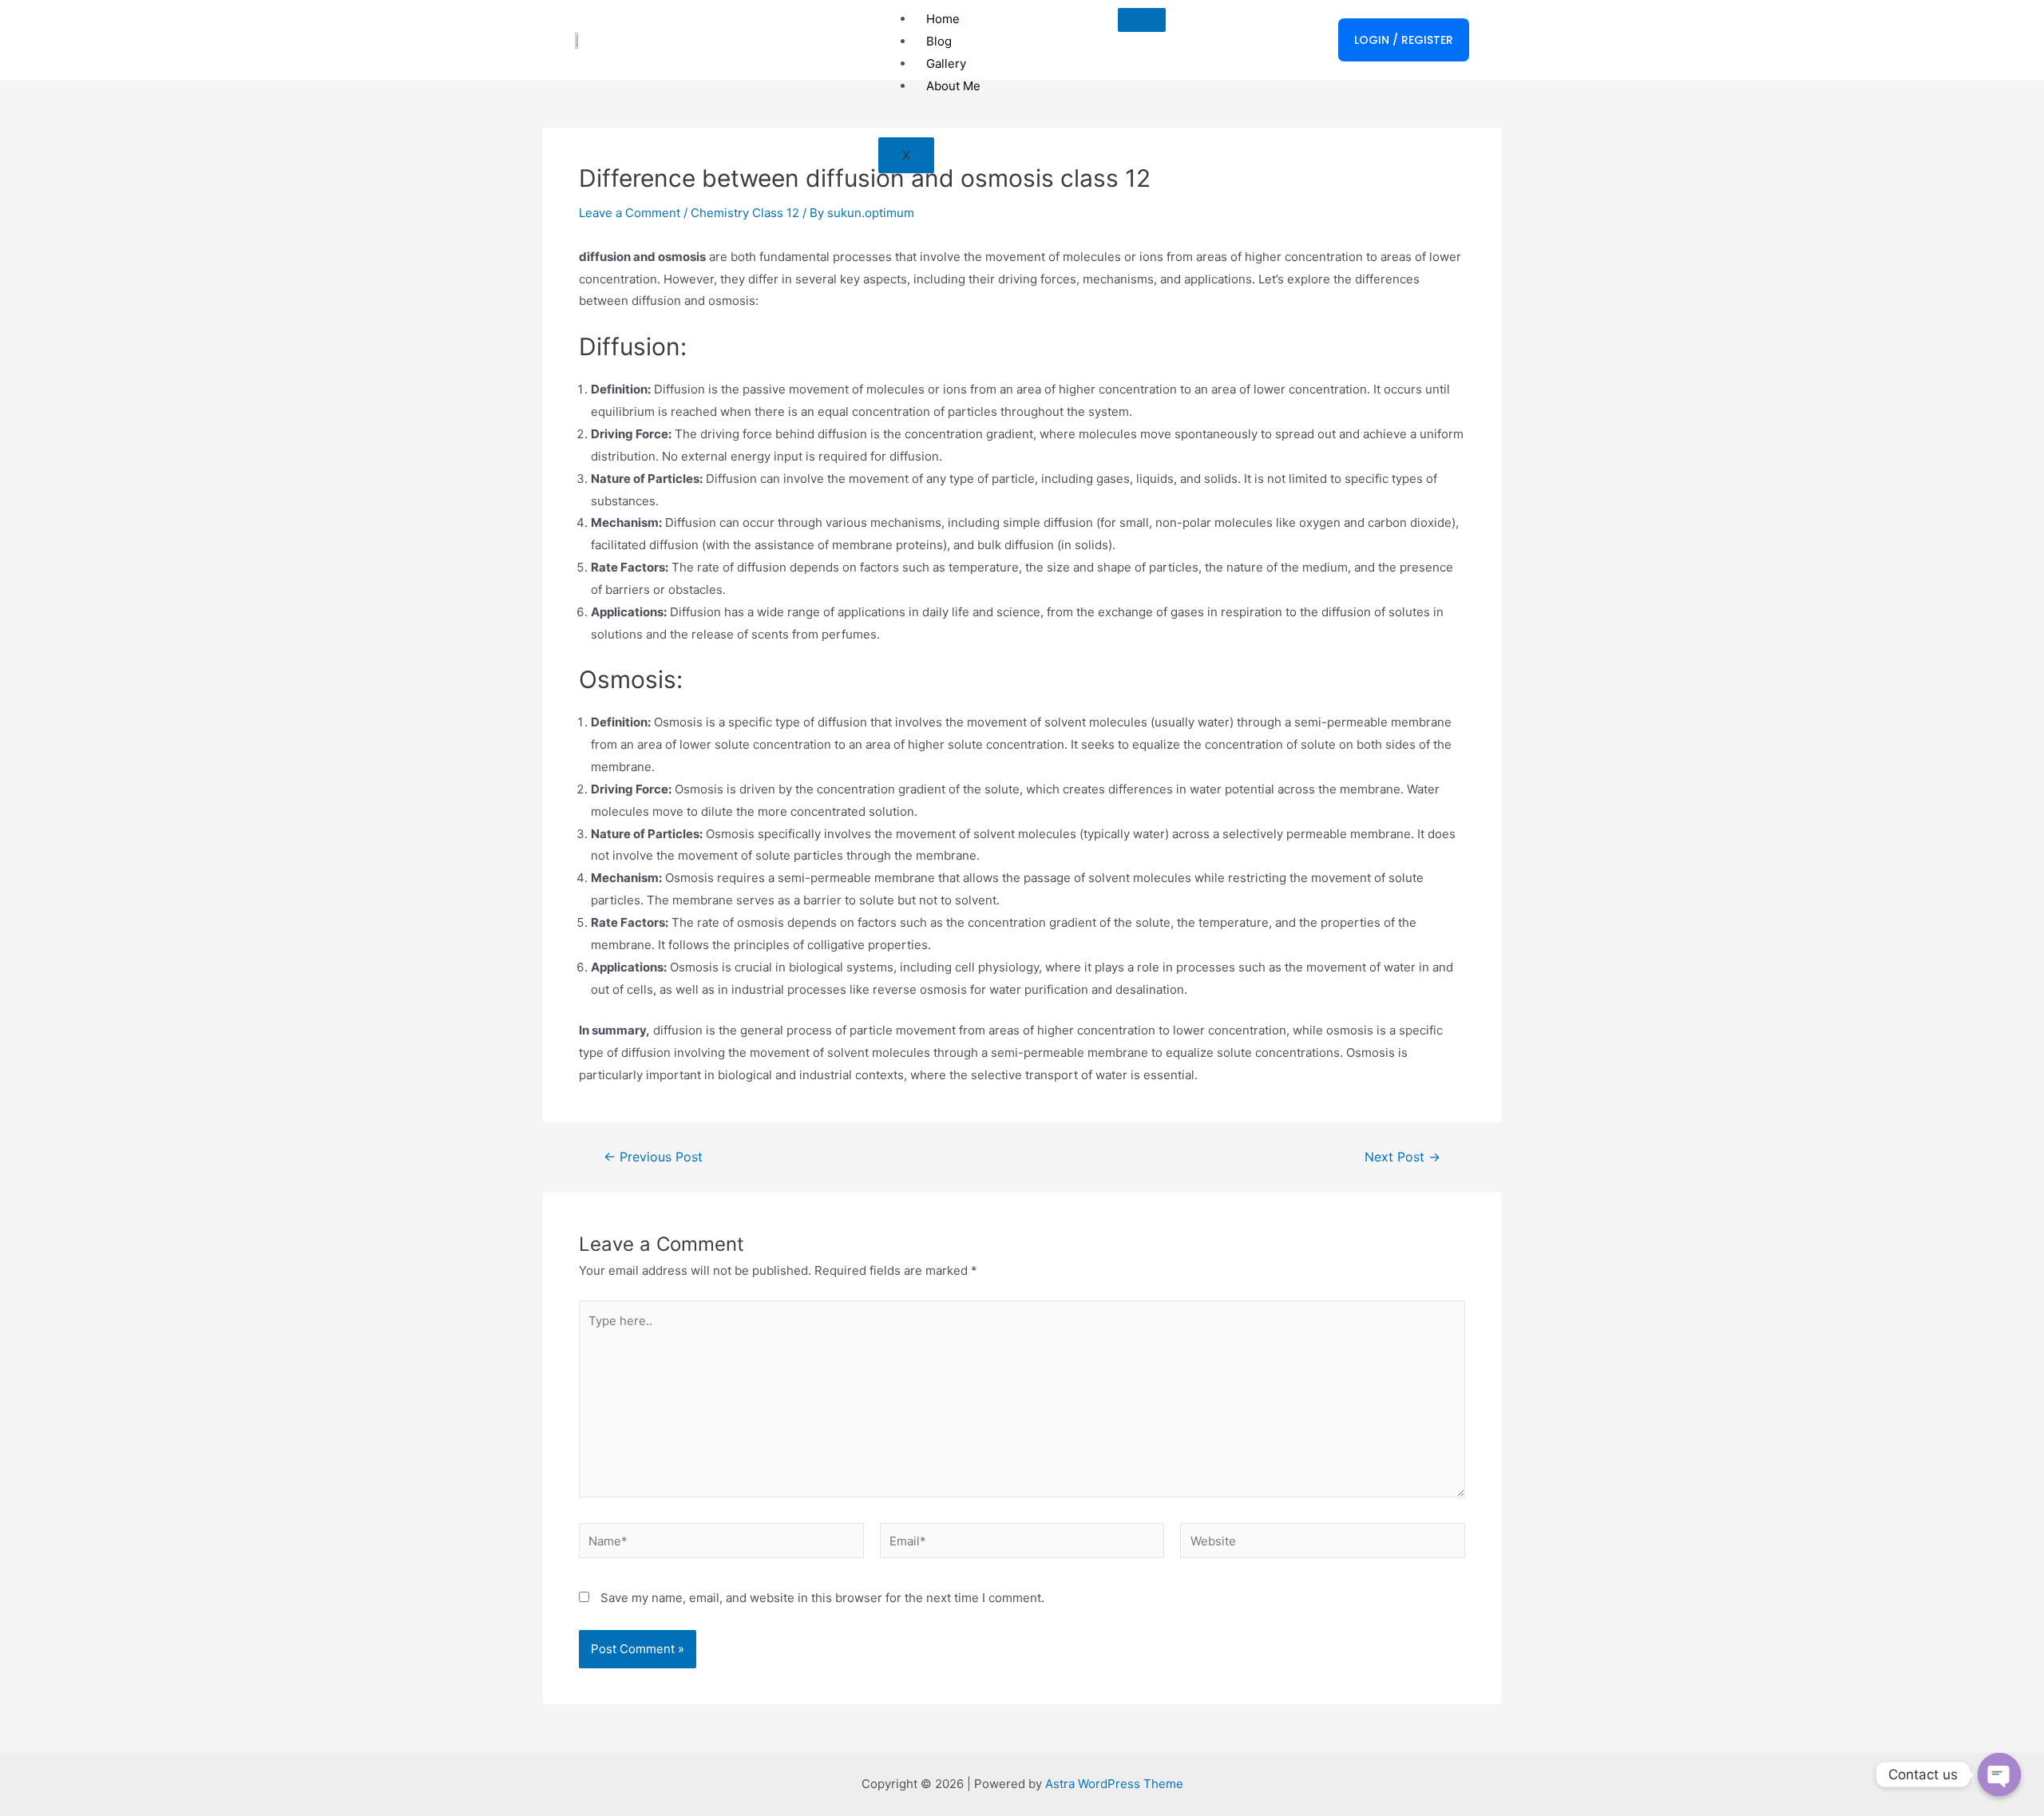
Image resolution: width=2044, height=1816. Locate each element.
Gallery (946, 63)
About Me (953, 86)
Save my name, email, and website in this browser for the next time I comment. (822, 1598)
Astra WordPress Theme (1114, 1784)
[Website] (1323, 1543)
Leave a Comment (630, 213)
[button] (1404, 40)
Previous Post (653, 1157)
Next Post (1402, 1157)
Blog (939, 41)
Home (943, 19)
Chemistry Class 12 (745, 213)
